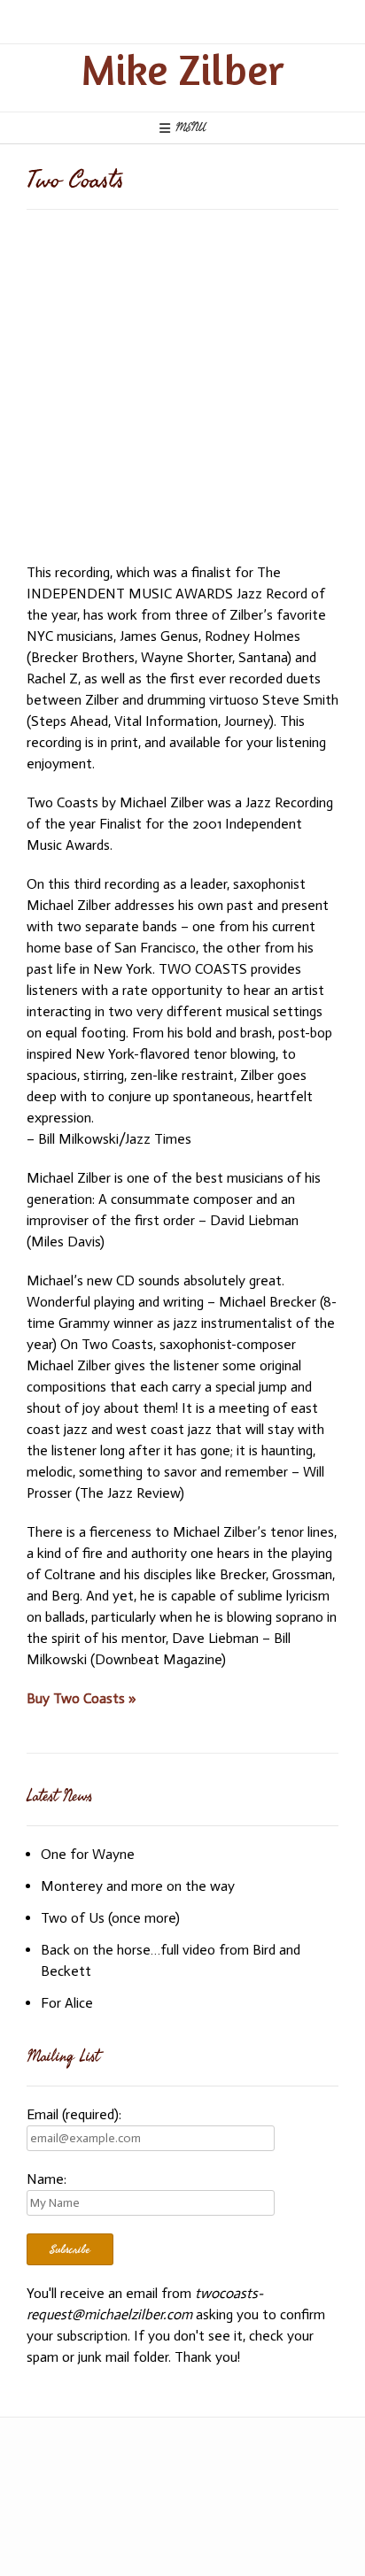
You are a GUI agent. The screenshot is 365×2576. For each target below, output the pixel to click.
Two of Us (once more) (110, 1918)
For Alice (67, 2003)
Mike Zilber (182, 69)
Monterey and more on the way (138, 1886)
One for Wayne (88, 1854)
